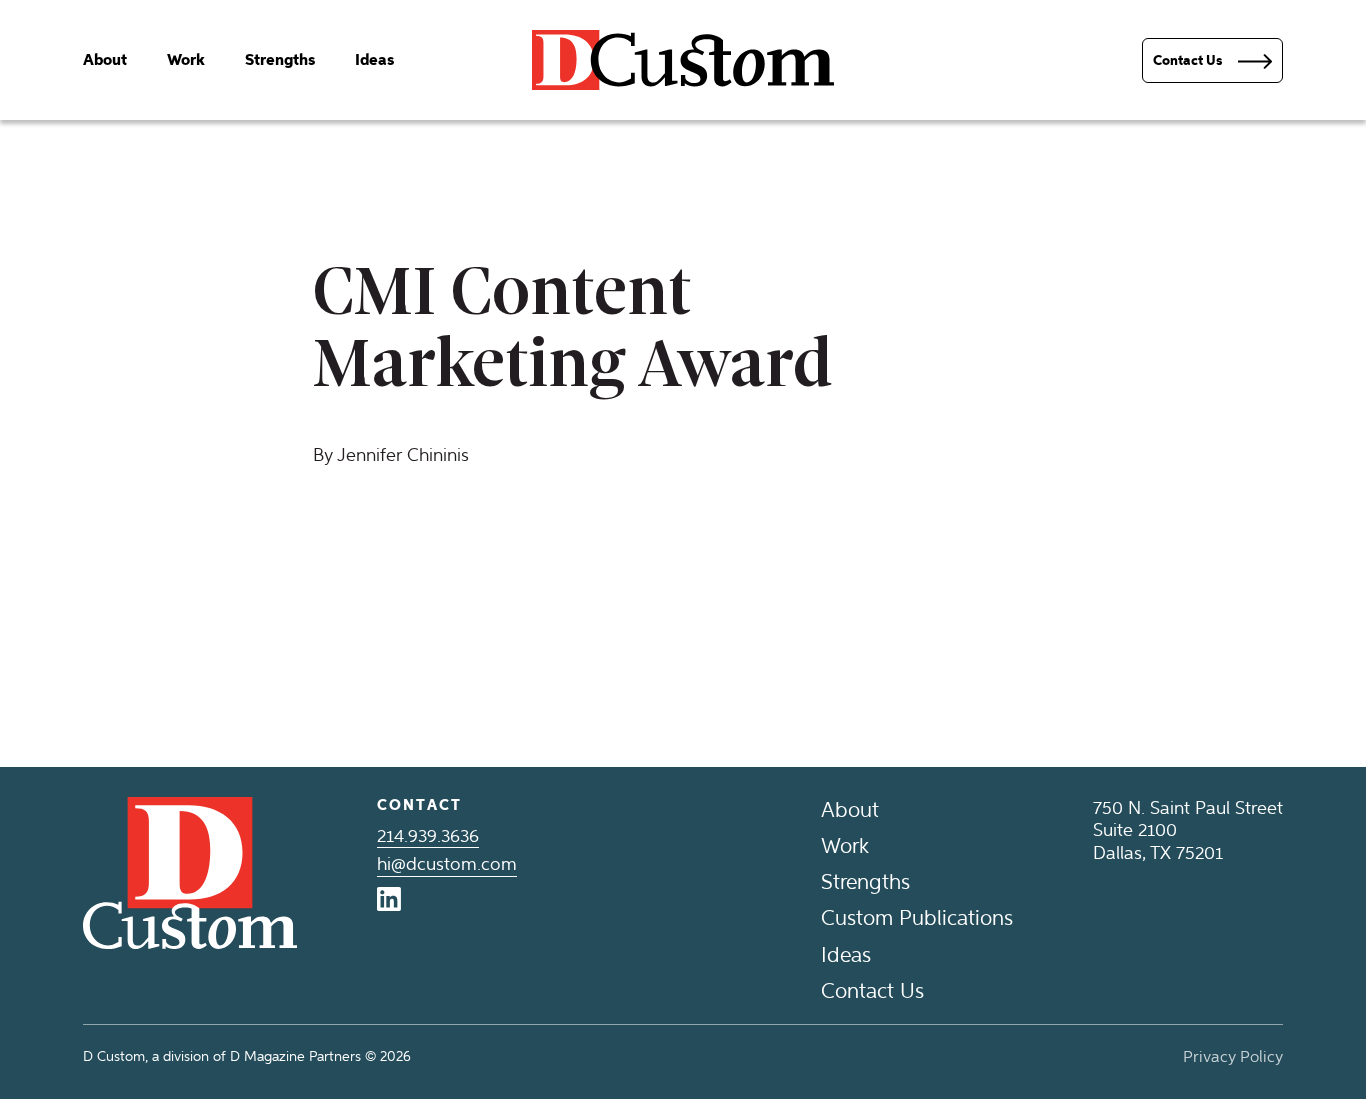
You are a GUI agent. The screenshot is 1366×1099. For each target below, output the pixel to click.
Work (186, 60)
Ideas (374, 60)
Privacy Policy (1233, 1056)
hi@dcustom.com (447, 864)
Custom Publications (917, 917)
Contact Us (872, 990)
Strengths (280, 60)
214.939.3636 (428, 836)
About (105, 60)
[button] (1212, 60)
